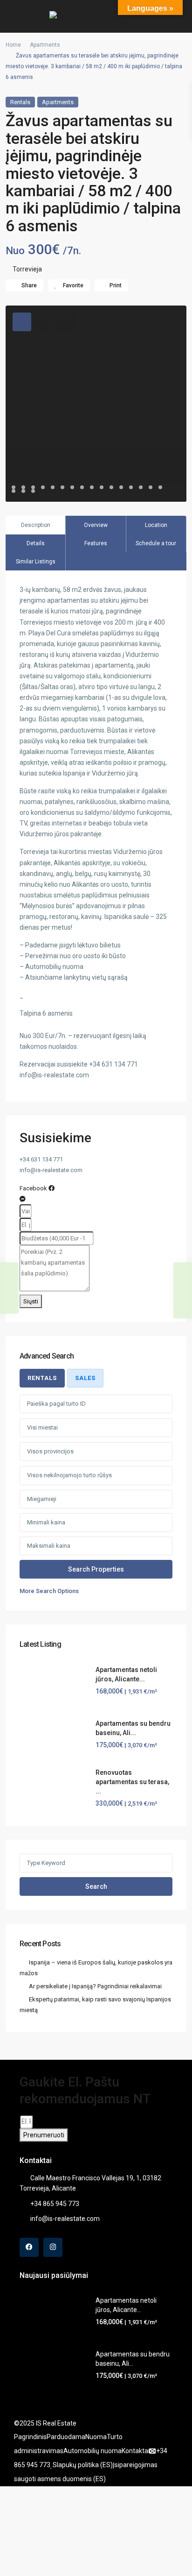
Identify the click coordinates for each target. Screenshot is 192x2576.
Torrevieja (27, 269)
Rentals (20, 102)
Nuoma (96, 2437)
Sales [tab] (85, 1378)
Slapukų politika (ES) (83, 2465)
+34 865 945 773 (55, 2204)
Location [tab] (156, 525)
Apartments (45, 45)
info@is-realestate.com (65, 2219)
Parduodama (66, 2437)
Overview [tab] (96, 525)
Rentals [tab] (42, 1378)
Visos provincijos (50, 1451)
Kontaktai (136, 2451)
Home (13, 45)
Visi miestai (42, 1427)
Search (96, 1886)
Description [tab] (36, 525)
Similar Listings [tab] (36, 562)
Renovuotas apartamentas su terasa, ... (132, 1782)
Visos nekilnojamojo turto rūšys (69, 1475)
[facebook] (29, 2247)
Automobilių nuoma (93, 2451)
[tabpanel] (96, 1495)
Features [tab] (96, 543)
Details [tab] (36, 543)
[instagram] (53, 2247)
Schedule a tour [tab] (156, 543)
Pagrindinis (30, 2437)
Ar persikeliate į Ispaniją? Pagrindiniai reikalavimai (95, 1986)
